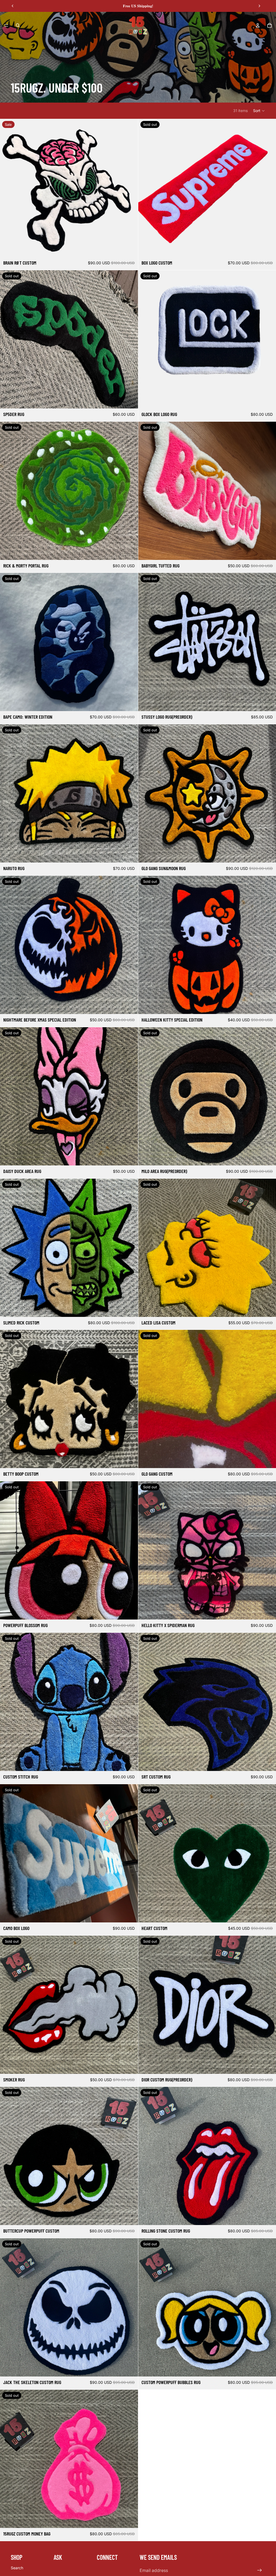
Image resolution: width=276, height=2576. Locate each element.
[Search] (18, 25)
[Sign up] (260, 2570)
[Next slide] (259, 6)
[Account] (258, 25)
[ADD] (130, 249)
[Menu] (6, 25)
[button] (259, 111)
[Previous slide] (13, 6)
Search (17, 2568)
